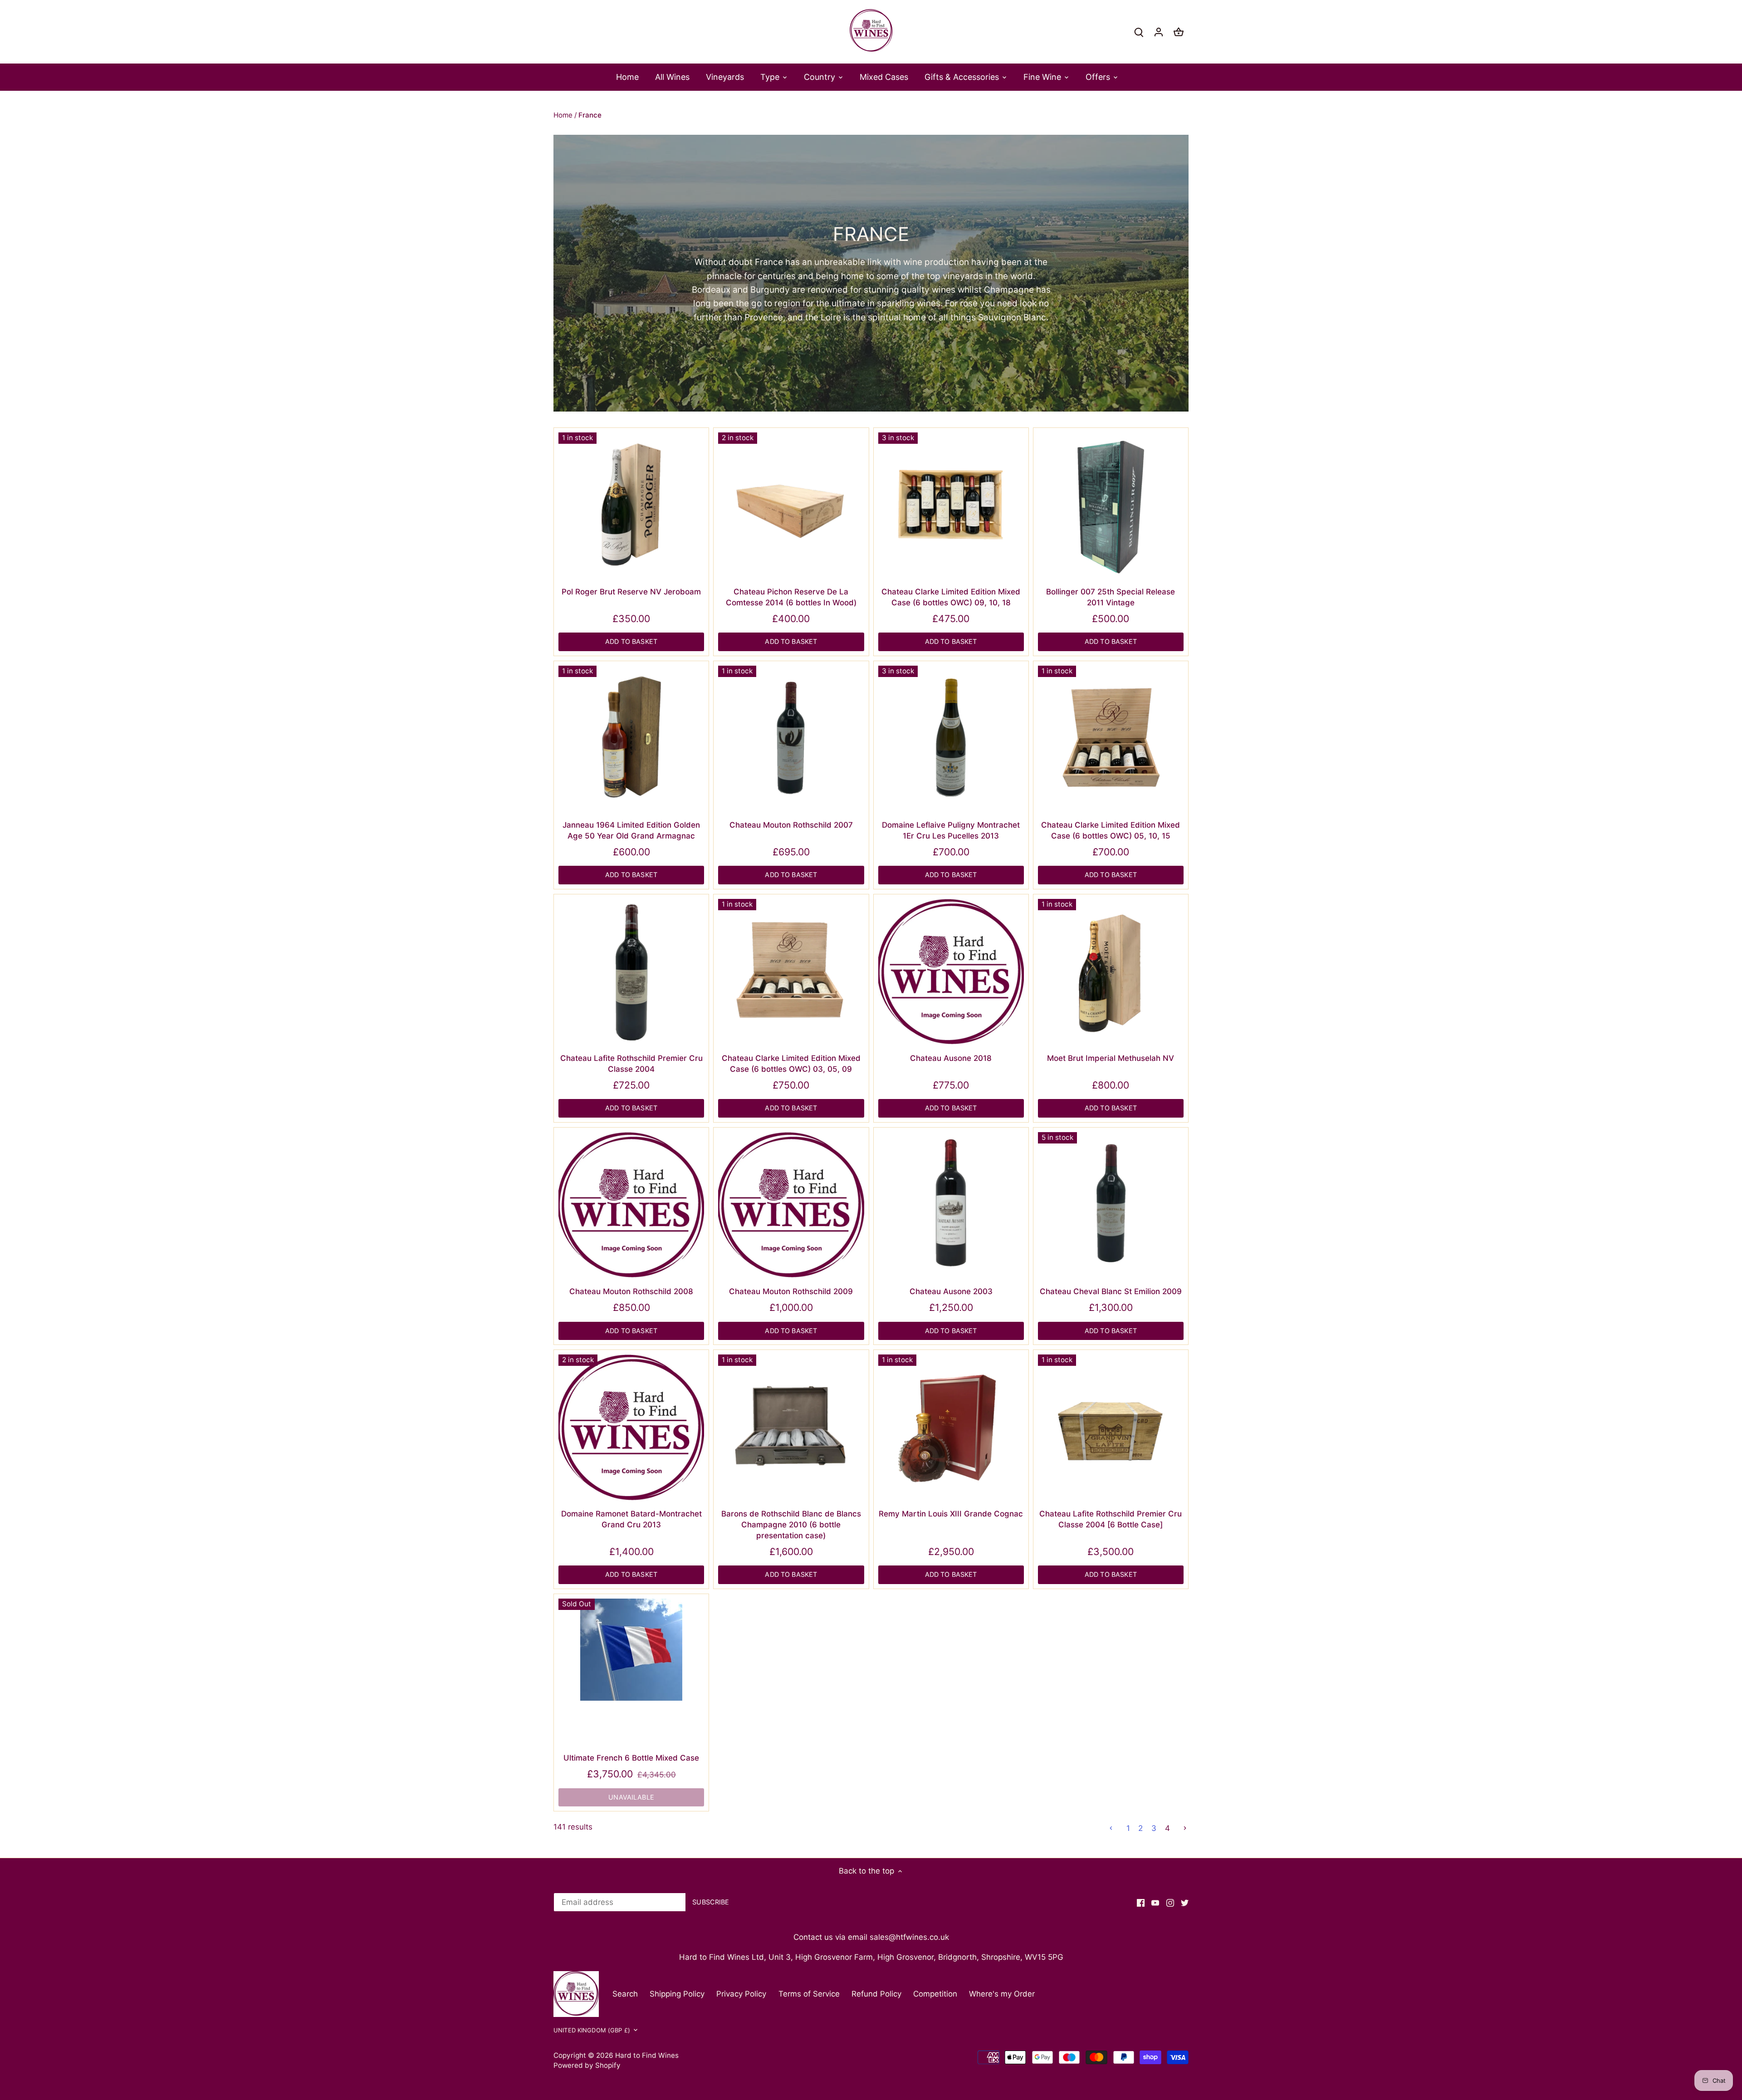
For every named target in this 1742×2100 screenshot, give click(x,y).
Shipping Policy (677, 1994)
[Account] (1159, 32)
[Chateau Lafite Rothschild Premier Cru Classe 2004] (631, 972)
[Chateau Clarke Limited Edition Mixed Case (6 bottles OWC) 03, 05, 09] (791, 972)
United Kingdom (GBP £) (592, 2030)
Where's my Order (1002, 1994)
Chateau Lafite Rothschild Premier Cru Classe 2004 (631, 1064)
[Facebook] (1141, 1903)
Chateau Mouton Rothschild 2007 (791, 825)
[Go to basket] (1179, 32)
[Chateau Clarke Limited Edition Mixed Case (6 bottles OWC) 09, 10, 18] (951, 505)
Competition (935, 1994)
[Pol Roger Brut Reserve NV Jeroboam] (631, 505)
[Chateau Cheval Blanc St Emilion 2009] (1111, 1205)
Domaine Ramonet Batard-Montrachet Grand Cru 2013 (631, 1519)
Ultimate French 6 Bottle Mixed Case (631, 1758)
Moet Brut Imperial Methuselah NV (1111, 1058)
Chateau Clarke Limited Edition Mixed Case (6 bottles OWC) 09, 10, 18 (951, 597)
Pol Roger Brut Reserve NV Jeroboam (631, 592)
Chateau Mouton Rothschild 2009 (791, 1291)
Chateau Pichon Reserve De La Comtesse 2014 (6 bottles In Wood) (791, 597)
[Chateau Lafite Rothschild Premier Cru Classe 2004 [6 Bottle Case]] (1111, 1427)
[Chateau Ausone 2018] (951, 972)
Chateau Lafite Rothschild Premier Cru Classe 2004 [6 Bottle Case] (1111, 1519)
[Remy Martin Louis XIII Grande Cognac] (951, 1427)
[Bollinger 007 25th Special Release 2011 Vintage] (1111, 505)
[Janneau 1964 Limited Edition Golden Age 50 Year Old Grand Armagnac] (631, 738)
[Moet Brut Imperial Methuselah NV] (1111, 972)
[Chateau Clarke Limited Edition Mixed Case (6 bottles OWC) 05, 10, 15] (1111, 738)
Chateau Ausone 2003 (951, 1291)
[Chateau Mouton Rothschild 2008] (631, 1205)
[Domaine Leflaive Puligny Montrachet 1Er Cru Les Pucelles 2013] (951, 738)
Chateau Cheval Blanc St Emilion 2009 (1111, 1291)
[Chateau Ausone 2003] (951, 1205)
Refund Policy (876, 1994)
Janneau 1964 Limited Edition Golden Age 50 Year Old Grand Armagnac (631, 830)
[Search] (1139, 32)
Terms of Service (809, 1994)
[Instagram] (1170, 1903)
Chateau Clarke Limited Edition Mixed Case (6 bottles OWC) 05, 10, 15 (1111, 830)
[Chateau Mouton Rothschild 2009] (791, 1205)
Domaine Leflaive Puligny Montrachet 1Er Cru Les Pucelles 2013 (951, 830)
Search (625, 1994)
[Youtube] (1155, 1903)
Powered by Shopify (587, 2065)
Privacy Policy (741, 1994)
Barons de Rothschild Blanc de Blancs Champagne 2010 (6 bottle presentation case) (791, 1525)
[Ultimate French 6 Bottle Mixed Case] (631, 1650)
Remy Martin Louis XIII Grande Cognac (951, 1514)
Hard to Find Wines (647, 2055)
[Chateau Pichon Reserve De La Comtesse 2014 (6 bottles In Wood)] (791, 505)
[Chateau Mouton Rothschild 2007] (791, 738)
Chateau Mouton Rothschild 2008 (631, 1291)
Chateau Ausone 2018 (951, 1058)
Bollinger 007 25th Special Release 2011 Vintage (1111, 597)
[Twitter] (1185, 1903)
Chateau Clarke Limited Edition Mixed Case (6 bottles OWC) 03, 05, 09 (791, 1064)
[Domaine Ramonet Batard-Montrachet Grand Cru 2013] (631, 1427)
